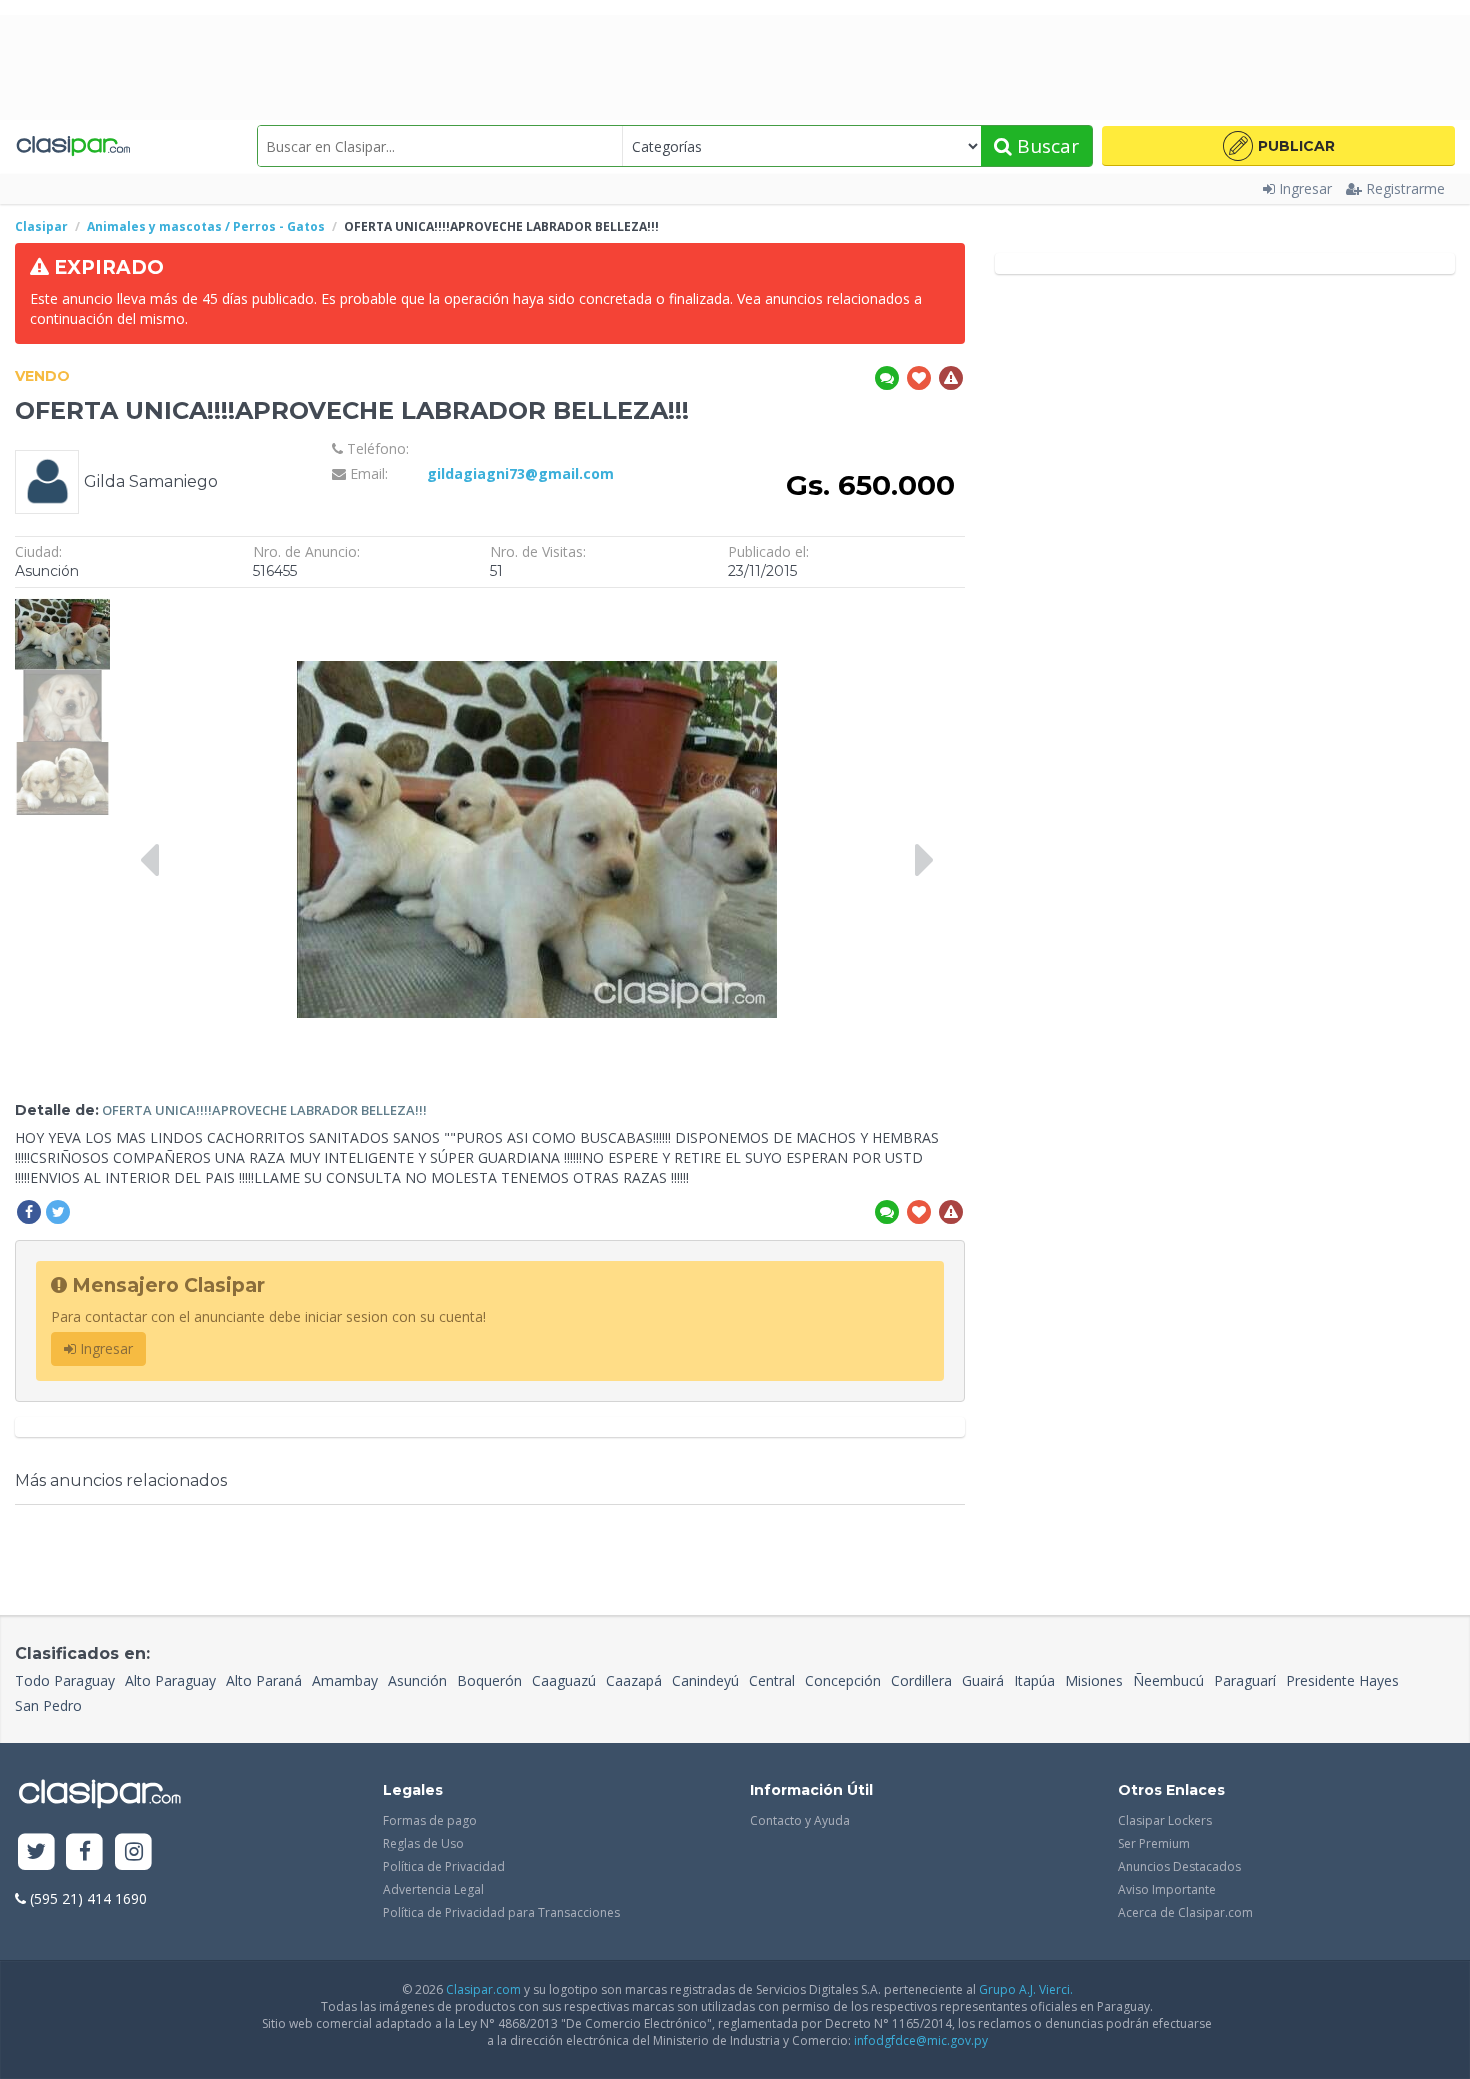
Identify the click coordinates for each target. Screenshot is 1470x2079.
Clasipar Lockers (1165, 1820)
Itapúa (1034, 1680)
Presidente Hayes (1342, 1680)
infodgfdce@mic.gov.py (921, 2040)
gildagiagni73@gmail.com (520, 473)
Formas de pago (430, 1820)
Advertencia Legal (433, 1889)
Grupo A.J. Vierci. (1026, 1989)
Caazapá (634, 1680)
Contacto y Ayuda (800, 1820)
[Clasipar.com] (72, 146)
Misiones (1094, 1680)
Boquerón (489, 1680)
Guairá (983, 1680)
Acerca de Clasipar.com (1185, 1912)
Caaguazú (564, 1680)
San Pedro (48, 1705)
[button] (1278, 146)
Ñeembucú (1168, 1680)
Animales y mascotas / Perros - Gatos (206, 226)
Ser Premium (1154, 1843)
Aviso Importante (1167, 1889)
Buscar (1045, 146)
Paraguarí (1245, 1680)
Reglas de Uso (423, 1843)
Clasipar (41, 226)
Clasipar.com (483, 1989)
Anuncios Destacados (1179, 1866)
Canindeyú (705, 1680)
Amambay (345, 1680)
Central (772, 1680)
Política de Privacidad (444, 1866)
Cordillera (921, 1680)
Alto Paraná (264, 1680)
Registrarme (1405, 188)
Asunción (417, 1680)
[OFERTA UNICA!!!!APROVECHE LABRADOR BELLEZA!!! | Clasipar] (62, 607)
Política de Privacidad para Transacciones (501, 1912)
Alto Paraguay (170, 1680)
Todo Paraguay (65, 1680)
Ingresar (1305, 188)
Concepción (843, 1680)
